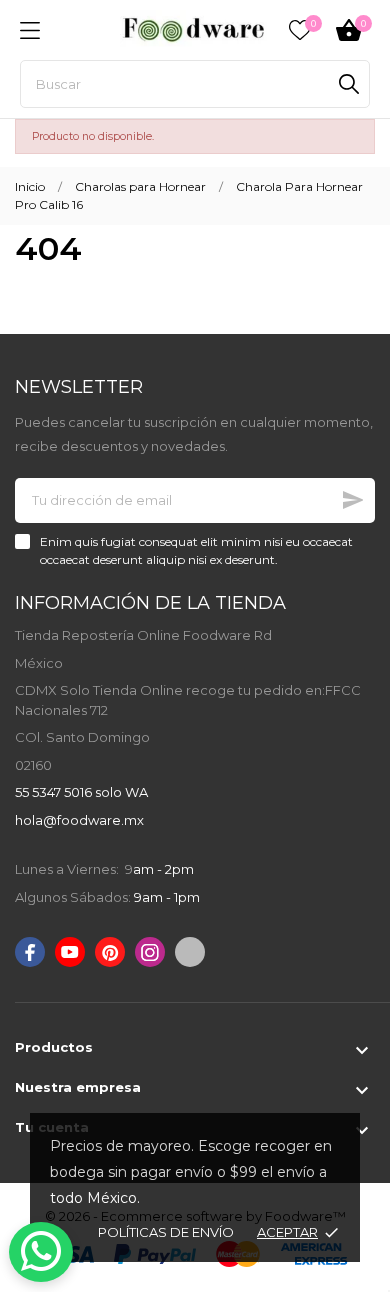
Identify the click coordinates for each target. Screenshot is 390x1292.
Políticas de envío (166, 1232)
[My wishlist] (300, 30)
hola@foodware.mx (79, 820)
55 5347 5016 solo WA (81, 792)
